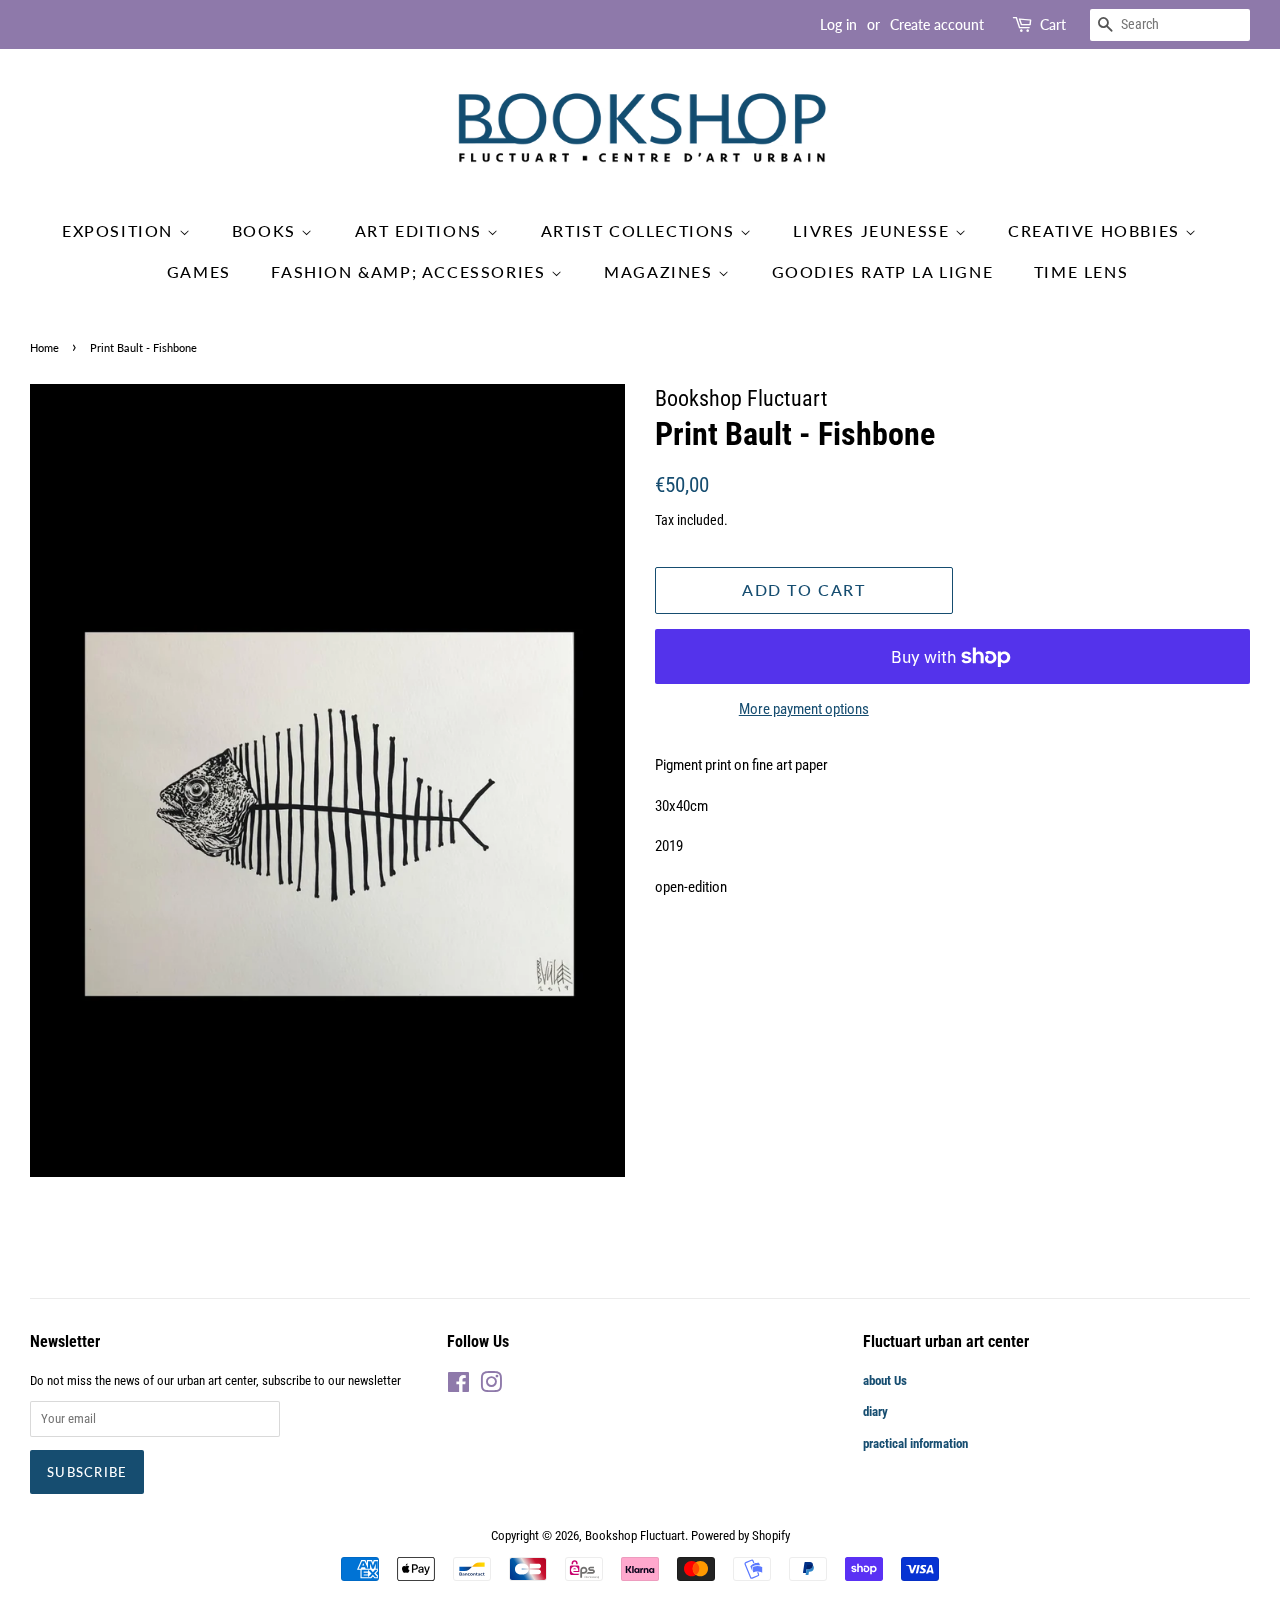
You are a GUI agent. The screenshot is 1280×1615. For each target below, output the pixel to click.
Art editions (421, 230)
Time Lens (1081, 271)
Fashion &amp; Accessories (411, 271)
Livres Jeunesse (874, 230)
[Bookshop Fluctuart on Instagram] (491, 1386)
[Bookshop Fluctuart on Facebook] (458, 1386)
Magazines (661, 271)
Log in (838, 24)
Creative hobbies (1096, 230)
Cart (1053, 24)
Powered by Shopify (740, 1535)
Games (199, 271)
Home (44, 347)
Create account (937, 24)
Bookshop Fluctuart (635, 1535)
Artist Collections (640, 230)
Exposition (120, 230)
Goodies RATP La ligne (883, 271)
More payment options (804, 709)
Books (267, 230)
